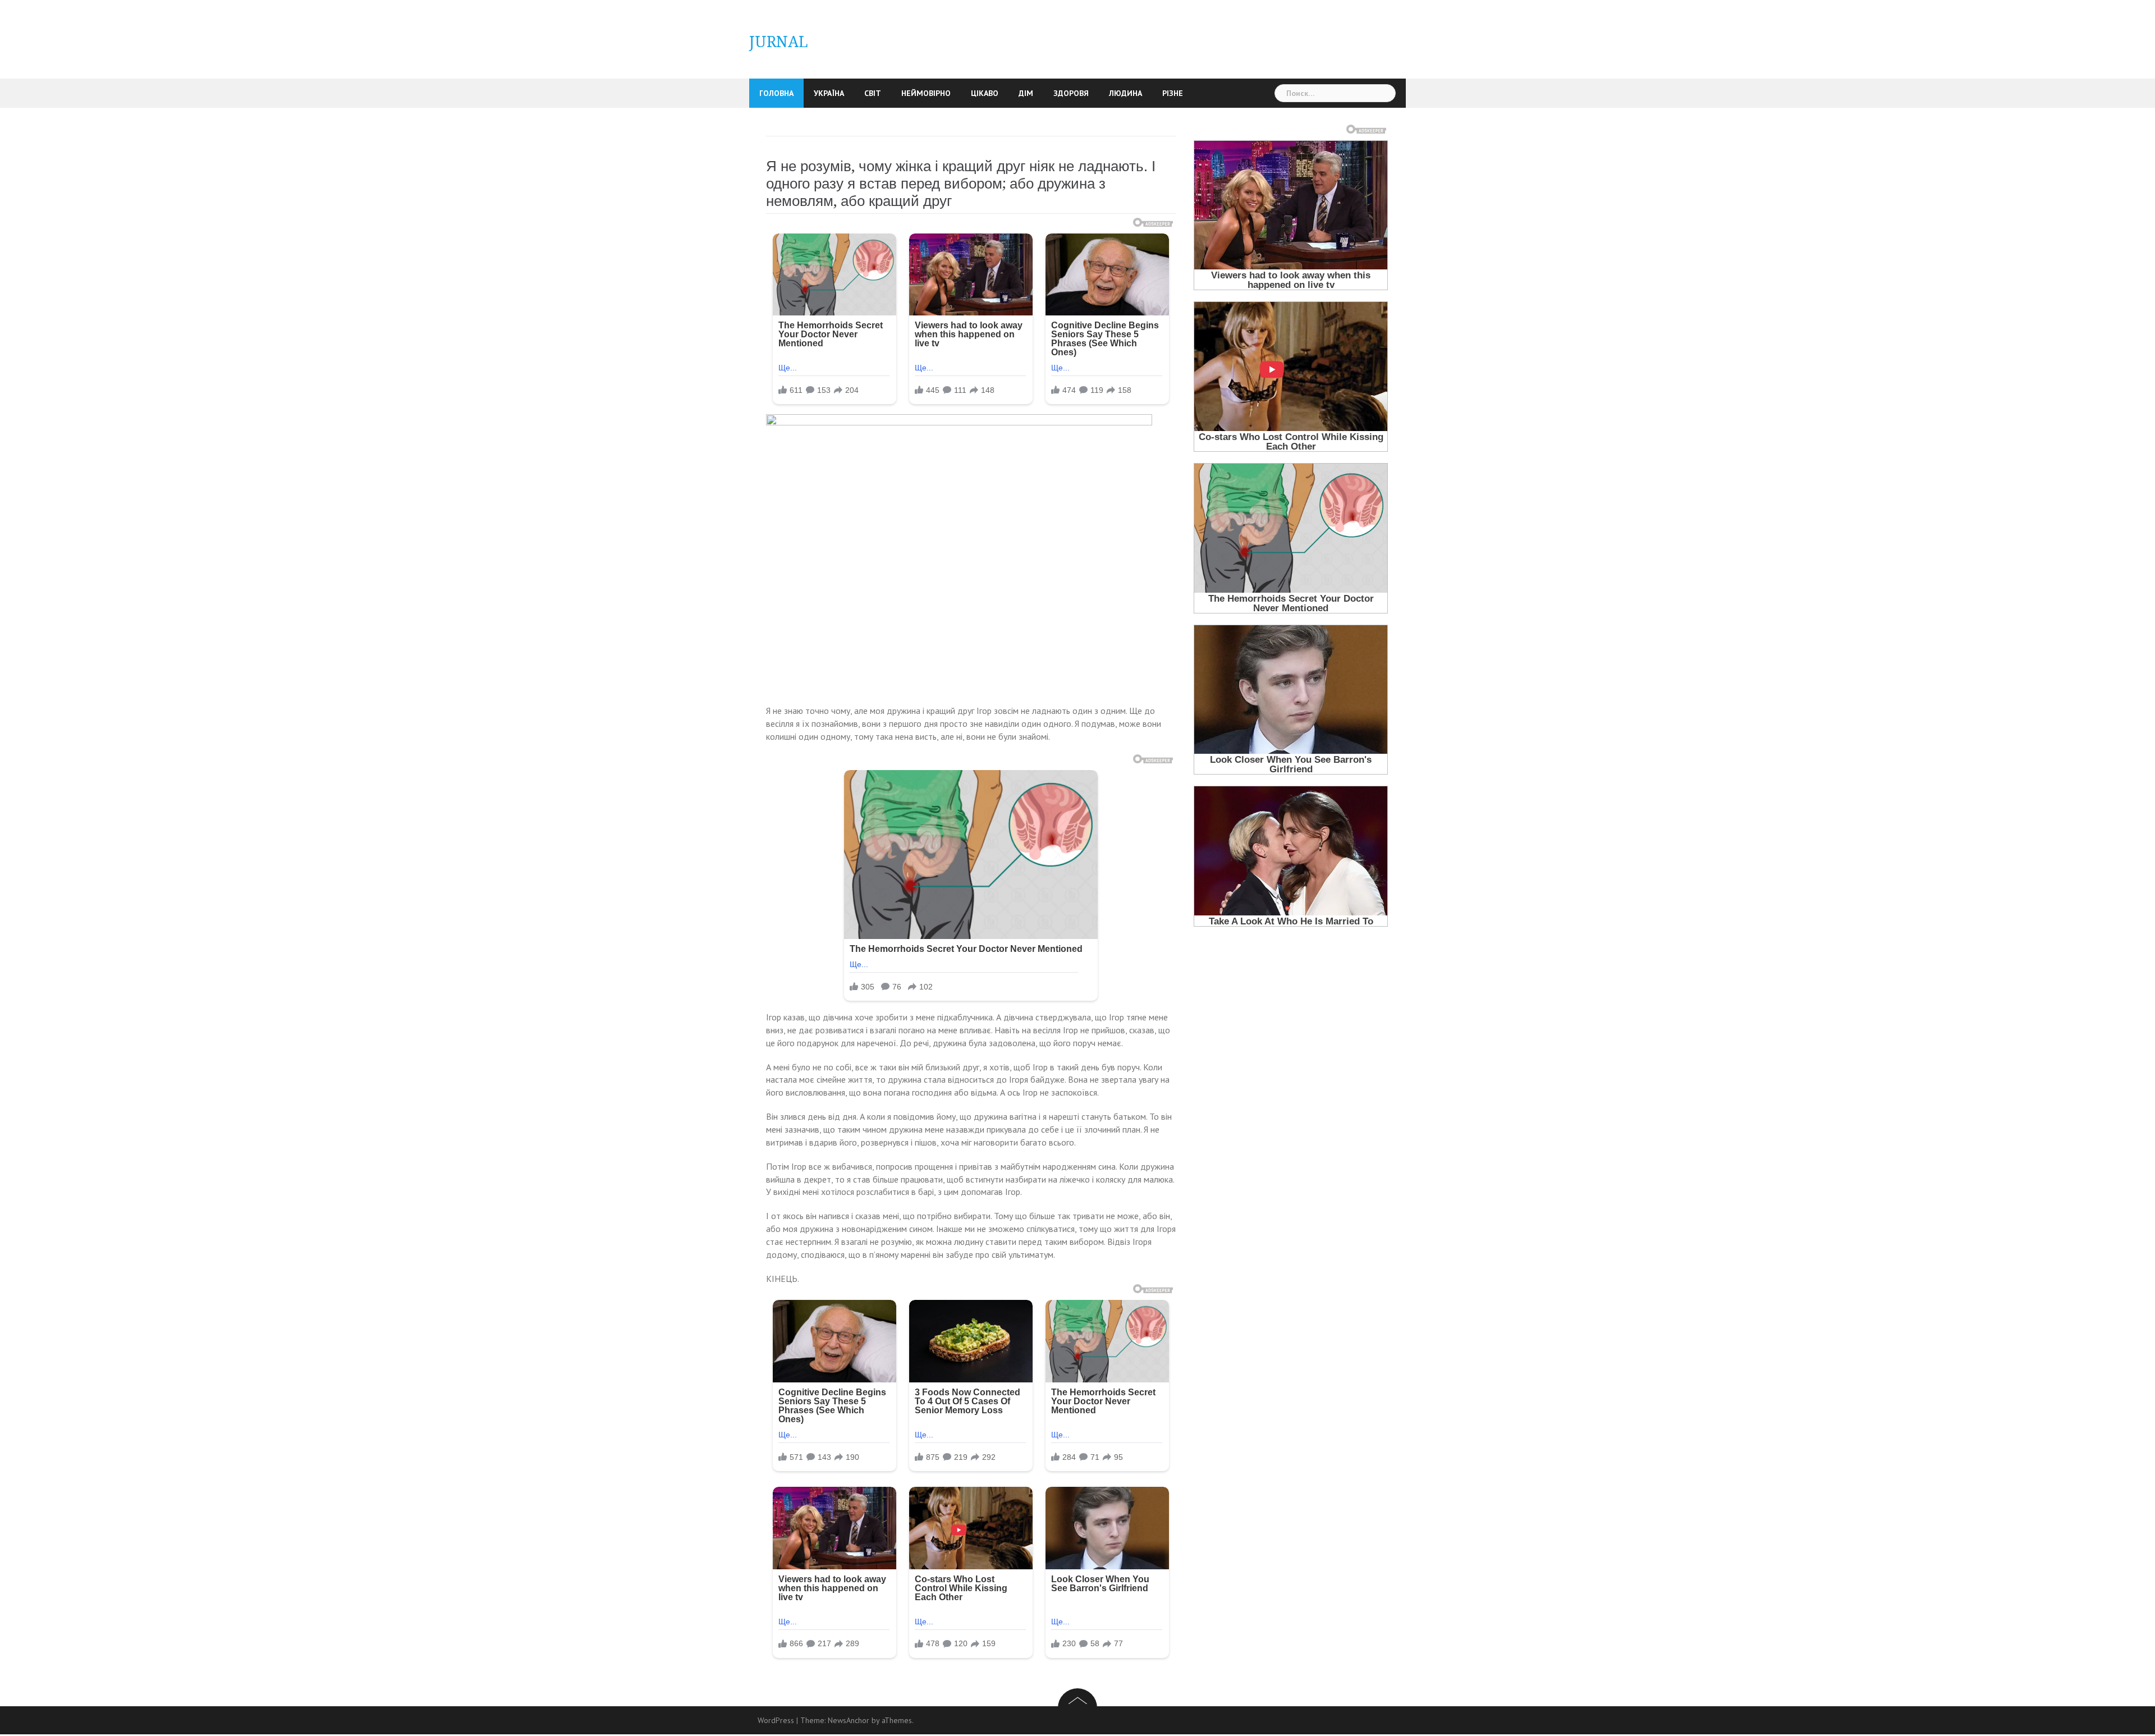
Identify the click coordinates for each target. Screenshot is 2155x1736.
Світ (873, 93)
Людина (1125, 93)
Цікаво (985, 93)
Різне (1173, 93)
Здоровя (1071, 93)
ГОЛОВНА (776, 93)
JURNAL (779, 42)
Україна (829, 93)
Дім (1026, 93)
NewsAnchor (849, 1720)
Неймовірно (926, 93)
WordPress (776, 1720)
